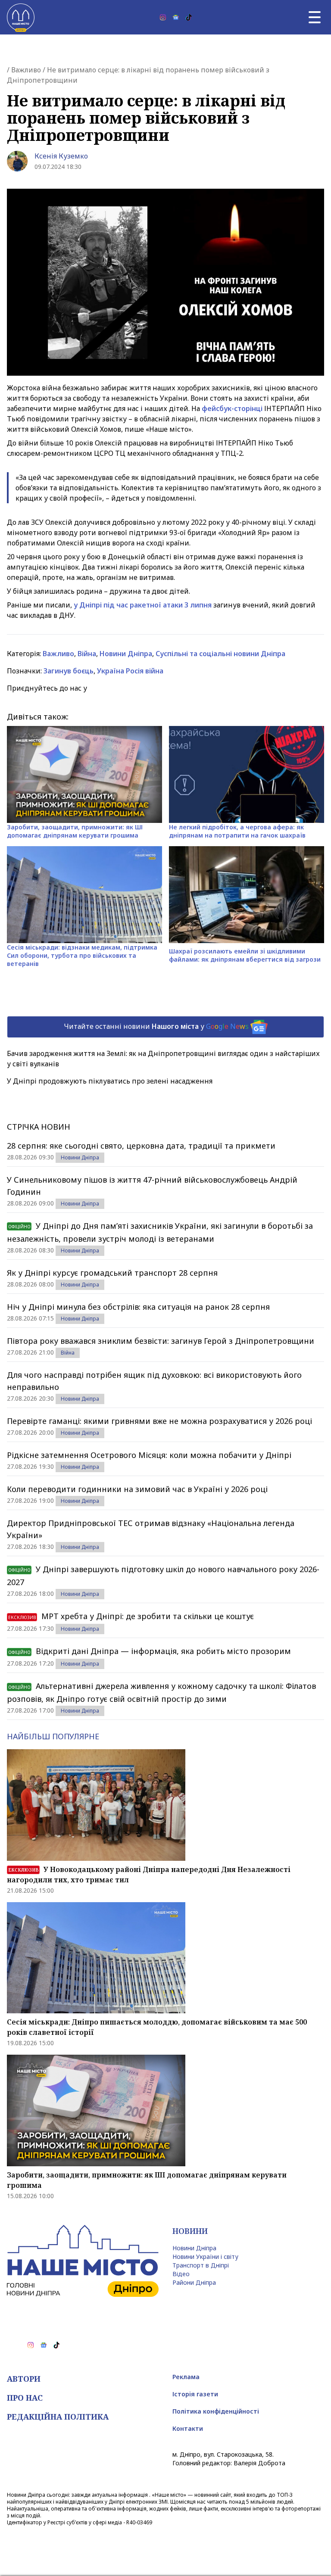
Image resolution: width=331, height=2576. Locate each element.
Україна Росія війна (130, 671)
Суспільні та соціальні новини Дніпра (220, 654)
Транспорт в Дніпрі (201, 2265)
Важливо (26, 70)
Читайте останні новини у (156, 1026)
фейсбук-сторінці (232, 408)
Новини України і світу (205, 2257)
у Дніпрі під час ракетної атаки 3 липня (143, 605)
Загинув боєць (69, 671)
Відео (181, 2274)
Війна (87, 654)
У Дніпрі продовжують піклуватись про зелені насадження (110, 1081)
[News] (176, 17)
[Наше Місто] (21, 17)
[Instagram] (163, 17)
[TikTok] (189, 17)
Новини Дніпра (126, 654)
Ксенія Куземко (61, 156)
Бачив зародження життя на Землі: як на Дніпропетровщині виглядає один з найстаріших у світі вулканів (163, 1059)
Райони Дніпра (194, 2282)
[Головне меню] (315, 17)
